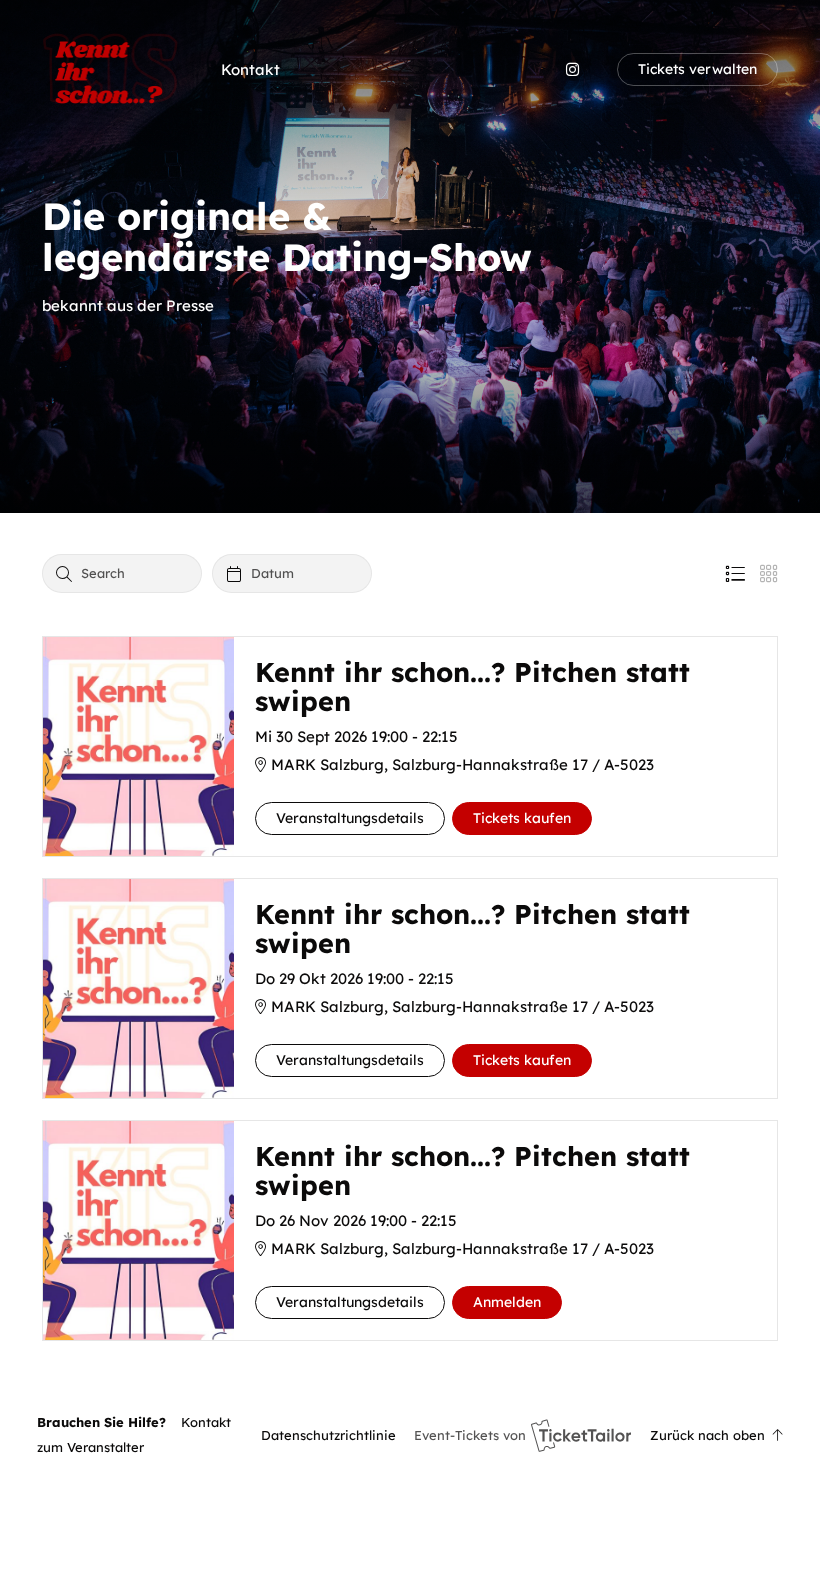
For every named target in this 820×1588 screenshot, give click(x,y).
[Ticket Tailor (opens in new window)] (581, 1435)
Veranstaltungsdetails (350, 817)
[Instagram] (572, 69)
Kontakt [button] (250, 69)
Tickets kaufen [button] (522, 817)
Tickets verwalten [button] (697, 68)
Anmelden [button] (507, 1301)
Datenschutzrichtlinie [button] (328, 1435)
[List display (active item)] (735, 574)
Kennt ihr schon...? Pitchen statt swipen (472, 687)
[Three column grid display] (769, 574)
